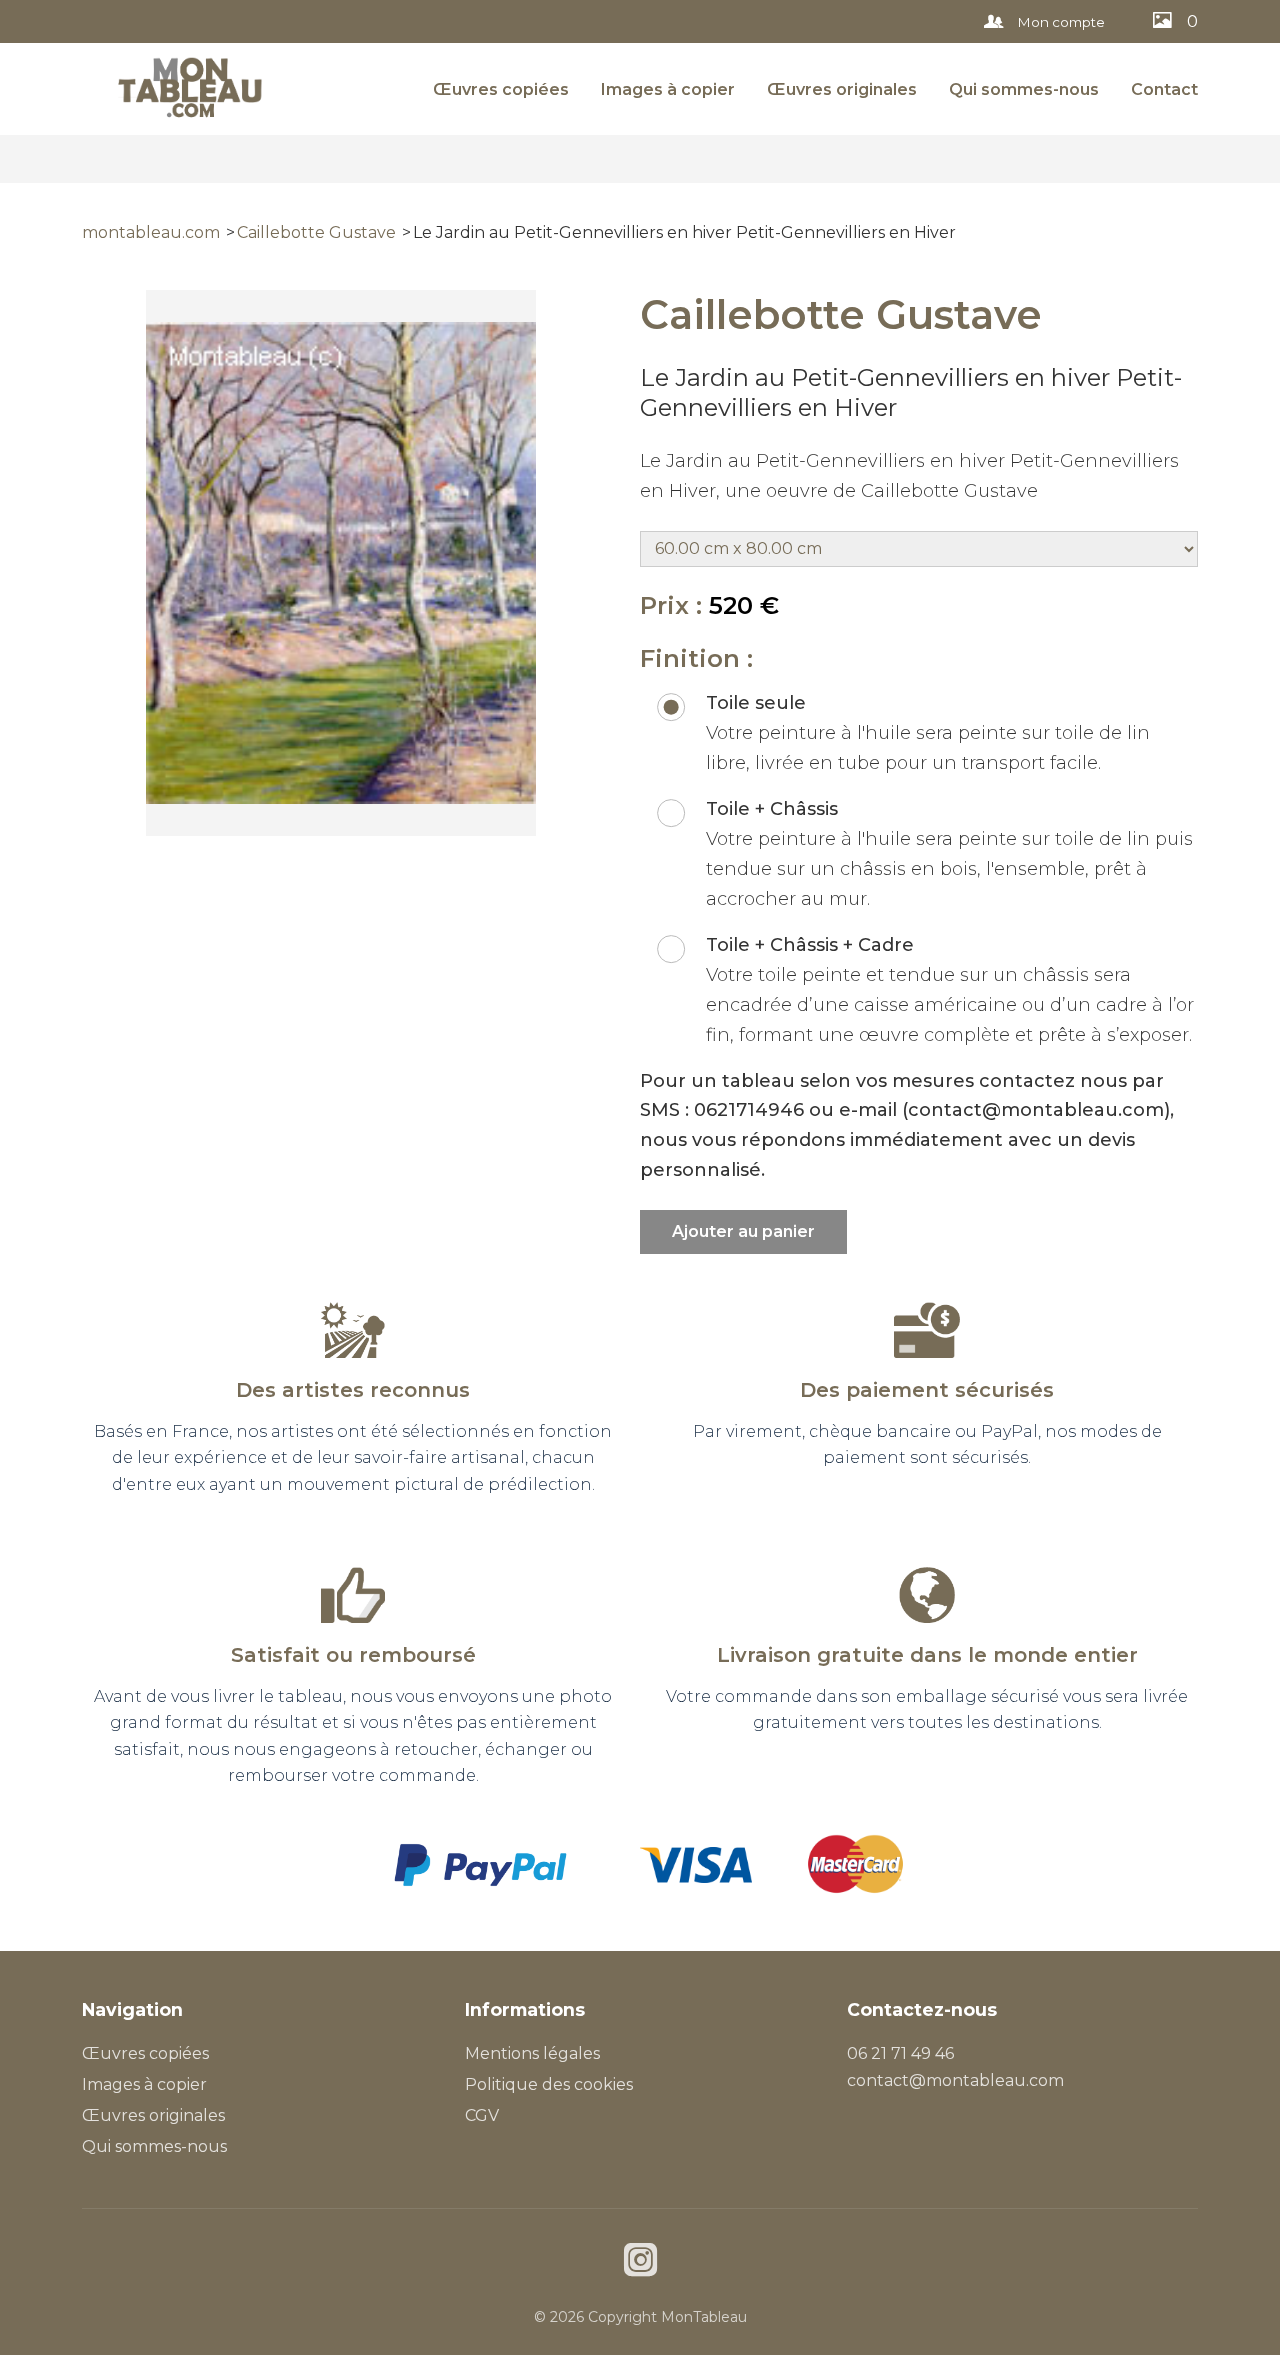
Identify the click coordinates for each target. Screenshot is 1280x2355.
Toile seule (756, 703)
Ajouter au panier (743, 1231)
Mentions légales (532, 2053)
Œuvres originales (842, 89)
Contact (1164, 89)
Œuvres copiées (501, 89)
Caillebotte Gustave (316, 232)
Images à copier (668, 89)
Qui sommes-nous (1024, 89)
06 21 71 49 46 (900, 2053)
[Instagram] (640, 2262)
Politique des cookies (549, 2084)
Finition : (696, 658)
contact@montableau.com (955, 2080)
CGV (482, 2115)
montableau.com (151, 232)
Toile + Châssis (772, 809)
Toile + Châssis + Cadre (810, 945)
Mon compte (1060, 22)
